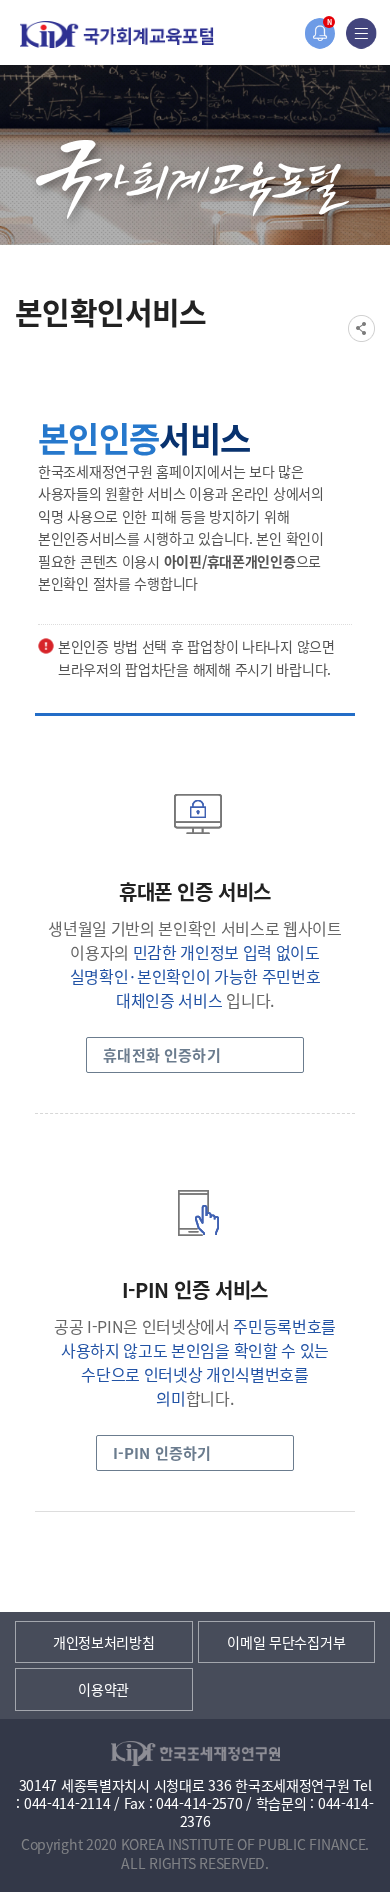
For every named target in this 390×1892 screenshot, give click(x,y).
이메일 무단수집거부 (286, 1642)
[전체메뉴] (361, 33)
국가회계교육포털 (117, 34)
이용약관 (103, 1689)
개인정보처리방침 (104, 1642)
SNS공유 (361, 328)
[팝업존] (319, 33)
